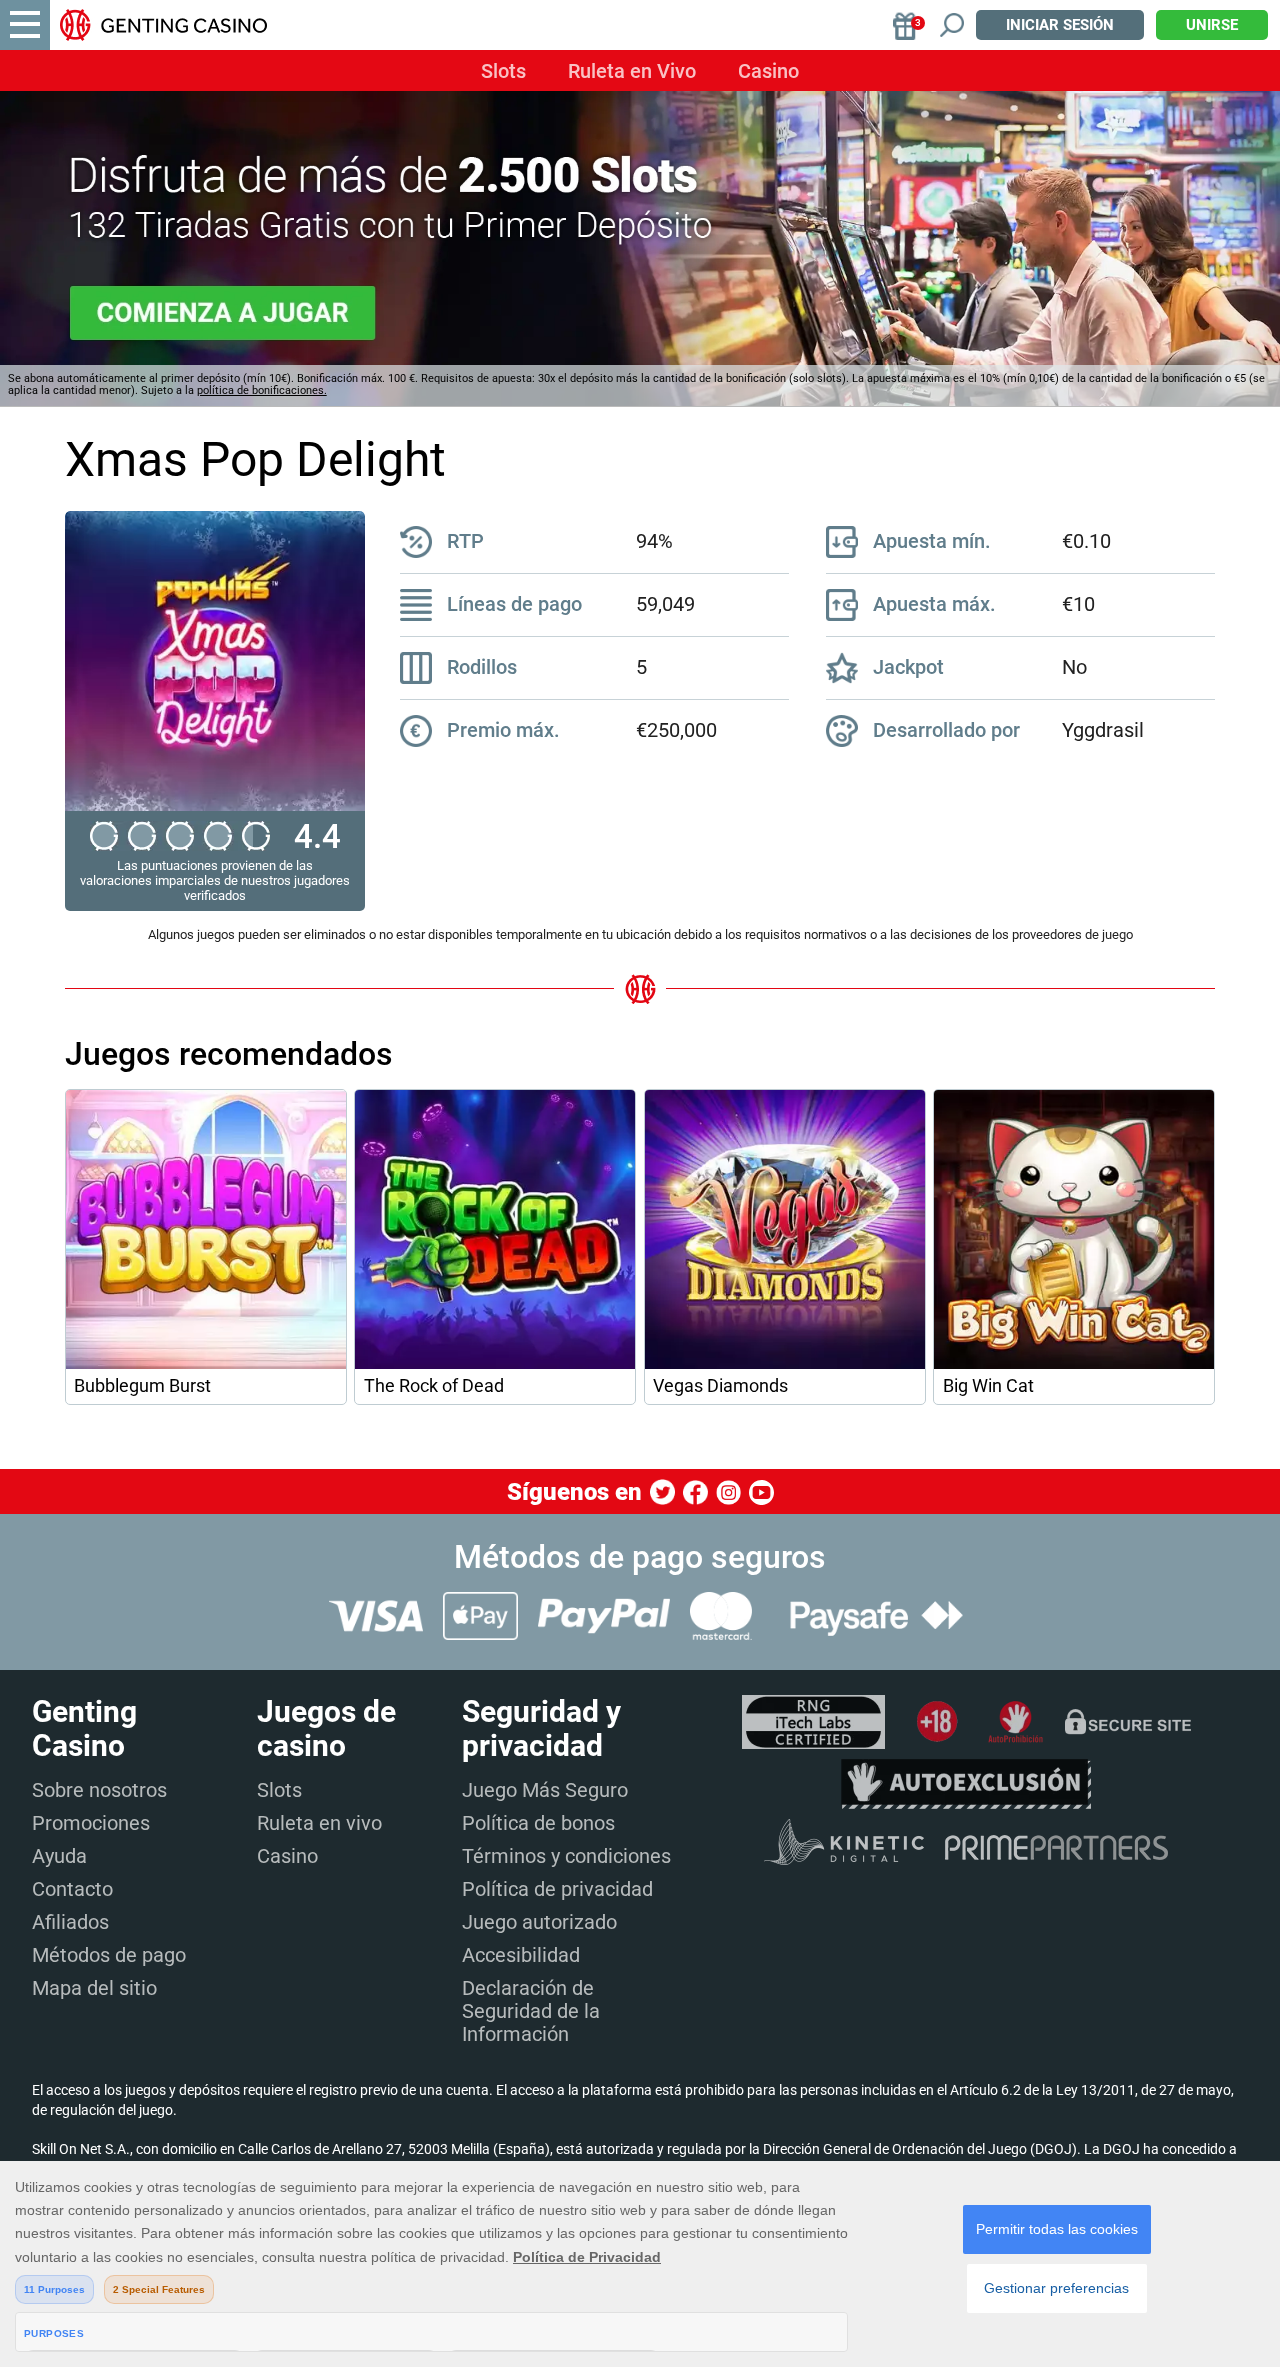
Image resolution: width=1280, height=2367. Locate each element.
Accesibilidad (521, 1955)
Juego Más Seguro (545, 1790)
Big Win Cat (988, 1386)
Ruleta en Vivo (632, 71)
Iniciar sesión (1060, 25)
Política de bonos (538, 1823)
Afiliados (70, 1922)
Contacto (72, 1889)
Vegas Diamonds (720, 1386)
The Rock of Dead (434, 1386)
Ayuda (59, 1856)
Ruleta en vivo (319, 1823)
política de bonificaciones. (262, 390)
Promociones (91, 1823)
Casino (768, 71)
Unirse (1212, 25)
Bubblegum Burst (142, 1386)
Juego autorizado (539, 1922)
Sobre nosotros (99, 1790)
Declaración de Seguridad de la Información (531, 2011)
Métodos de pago (109, 1955)
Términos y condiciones (566, 1856)
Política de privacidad (557, 1889)
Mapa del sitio (94, 1988)
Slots (503, 71)
